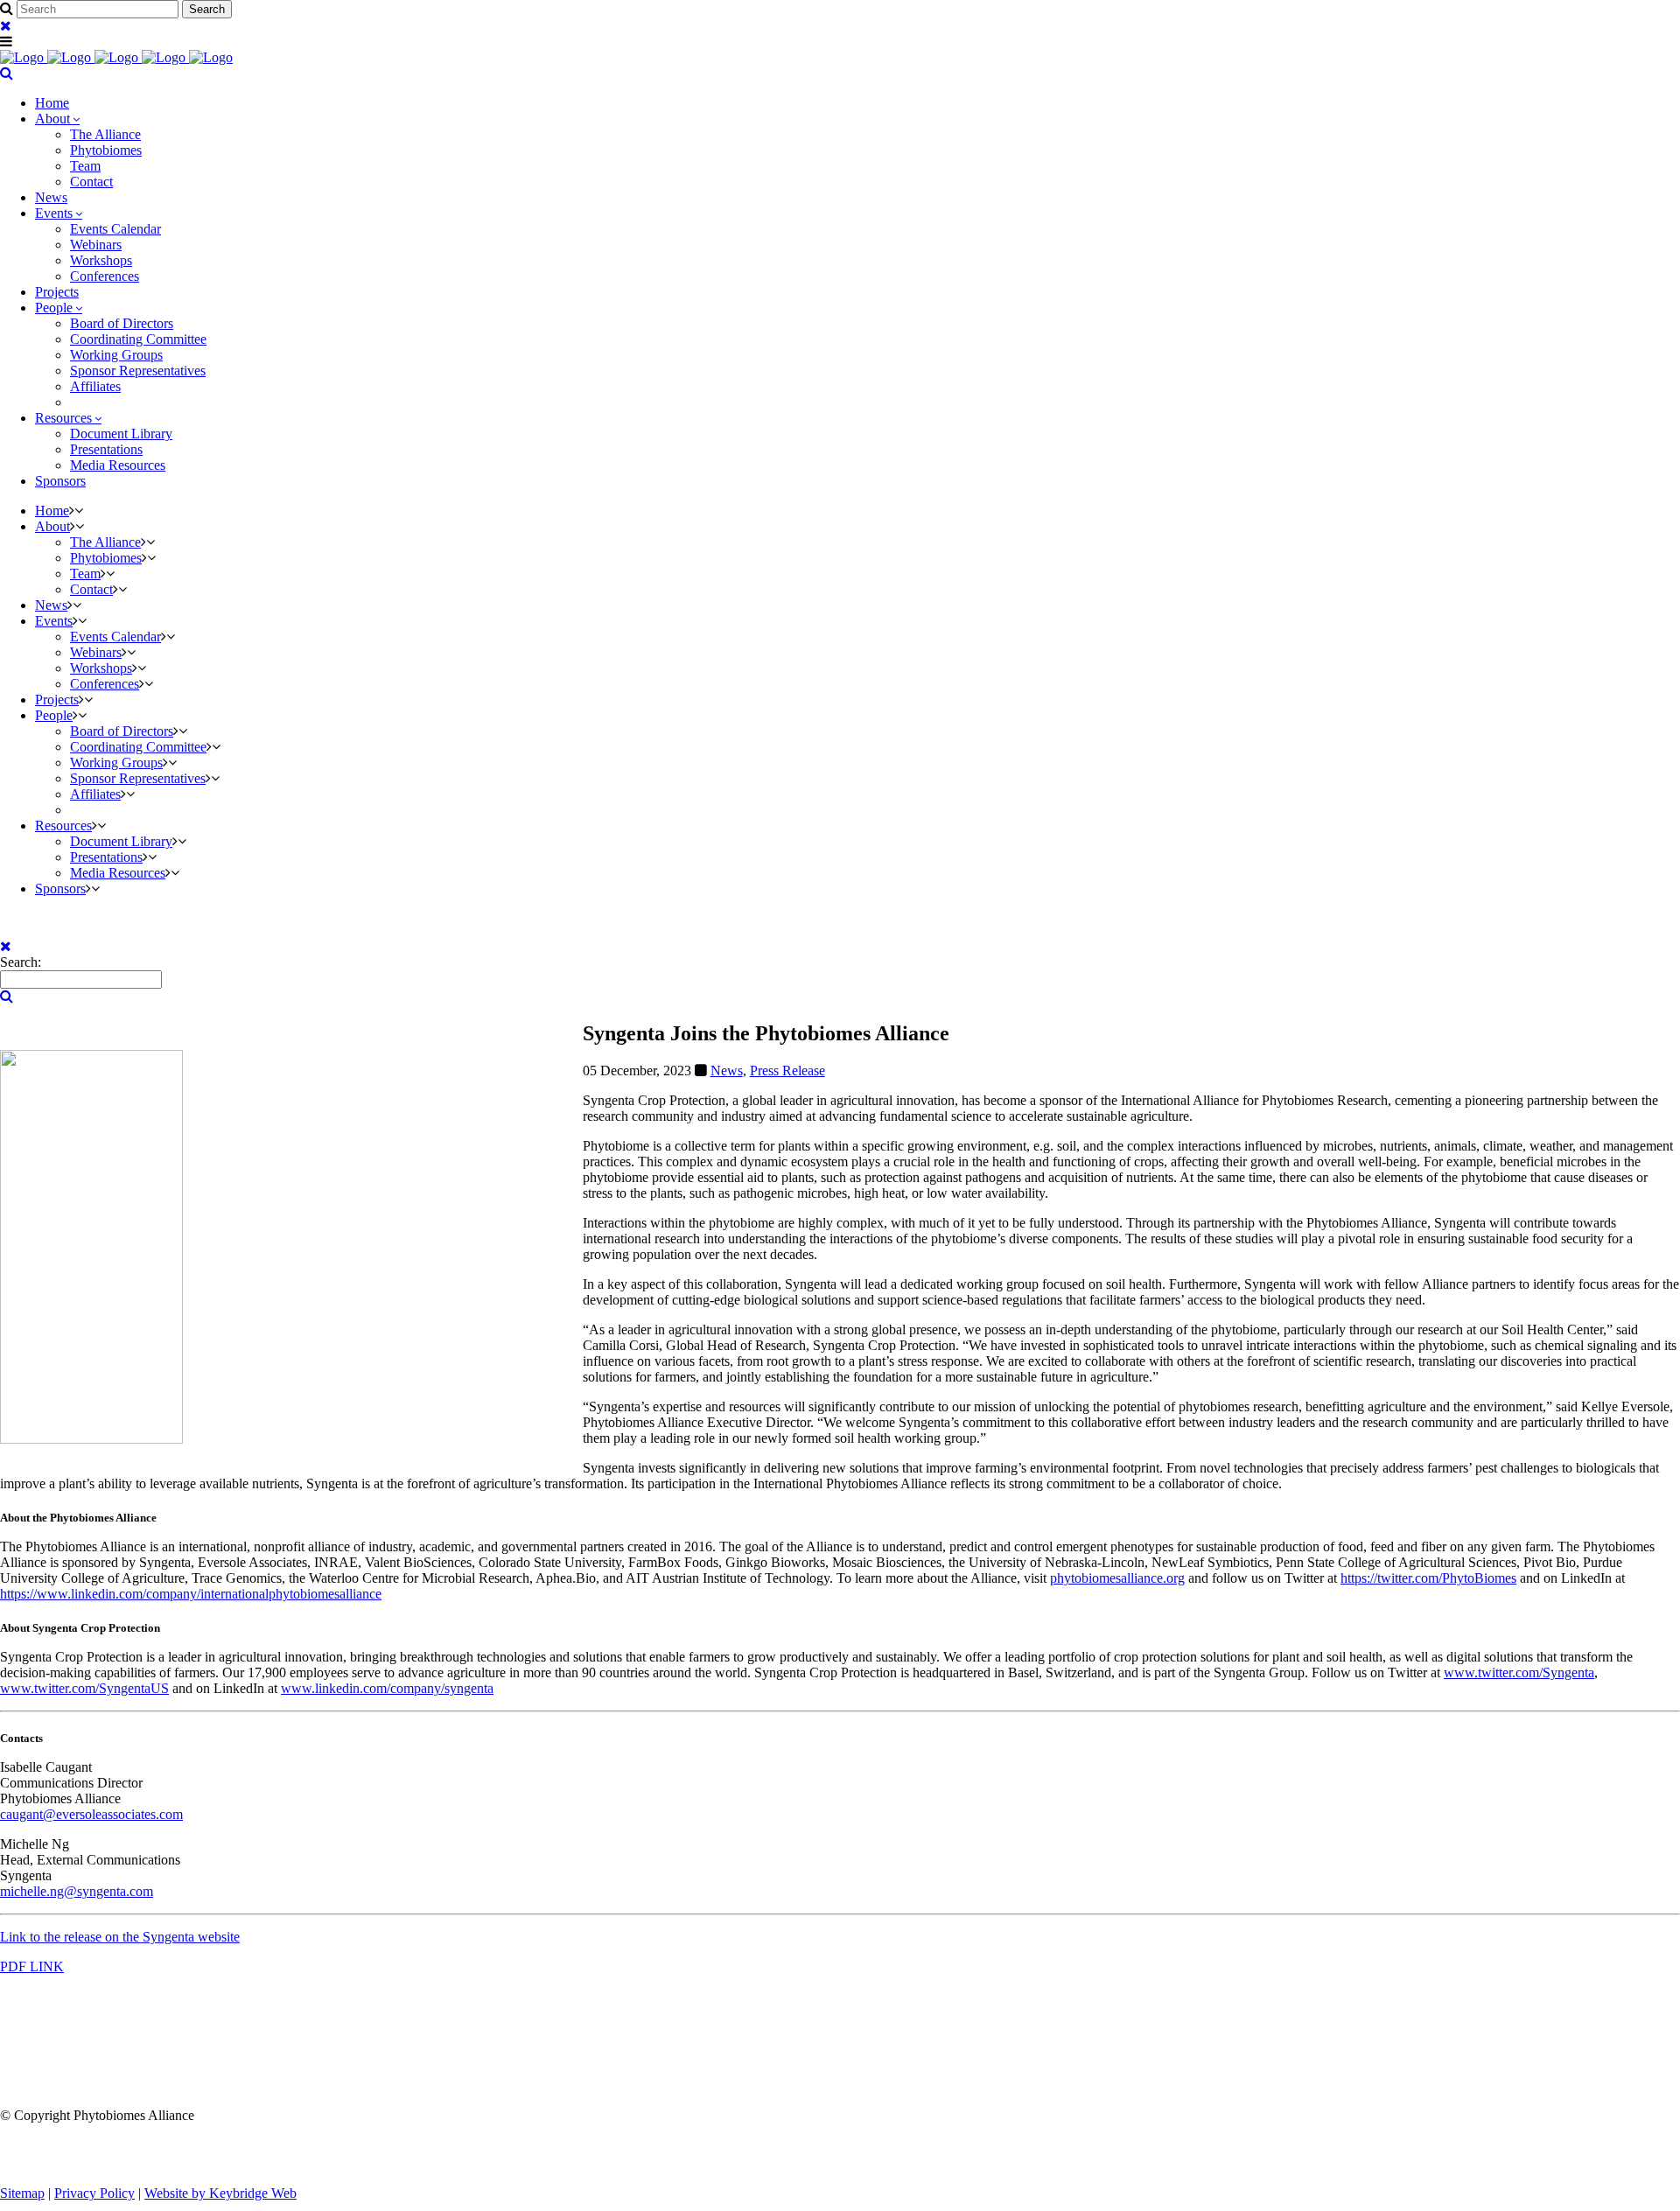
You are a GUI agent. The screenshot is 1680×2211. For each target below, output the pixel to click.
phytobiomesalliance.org (1117, 1578)
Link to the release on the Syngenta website (120, 1937)
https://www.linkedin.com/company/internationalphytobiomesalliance (191, 1594)
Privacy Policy (94, 2193)
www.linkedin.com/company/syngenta (387, 1688)
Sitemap (22, 2193)
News (727, 1071)
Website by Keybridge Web (220, 2193)
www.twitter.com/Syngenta (1519, 1672)
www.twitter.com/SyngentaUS (84, 1688)
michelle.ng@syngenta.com (77, 1891)
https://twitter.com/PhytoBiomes (1428, 1578)
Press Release (787, 1071)
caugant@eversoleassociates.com (91, 1814)
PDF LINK (32, 1966)
